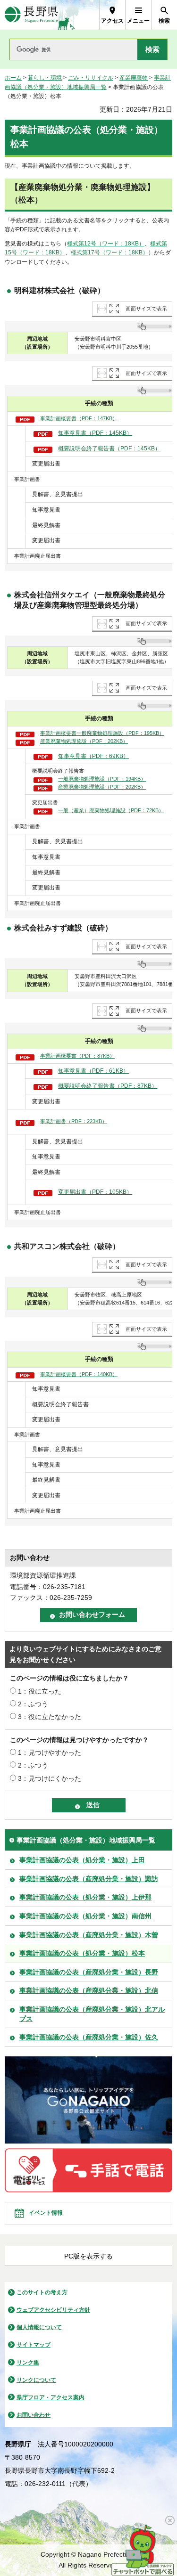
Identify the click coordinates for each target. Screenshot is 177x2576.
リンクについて (36, 2380)
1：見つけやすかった (50, 1753)
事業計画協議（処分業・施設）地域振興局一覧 (86, 1840)
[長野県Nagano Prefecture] (31, 15)
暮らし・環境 (45, 78)
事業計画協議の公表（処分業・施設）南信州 (85, 1916)
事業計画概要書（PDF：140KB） (79, 1374)
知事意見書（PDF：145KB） (95, 433)
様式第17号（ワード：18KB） (110, 253)
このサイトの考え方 (42, 2292)
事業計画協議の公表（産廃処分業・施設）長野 (89, 1972)
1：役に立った (40, 1691)
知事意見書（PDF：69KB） (93, 756)
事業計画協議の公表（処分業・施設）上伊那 (85, 1897)
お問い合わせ (34, 2415)
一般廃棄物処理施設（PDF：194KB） (102, 779)
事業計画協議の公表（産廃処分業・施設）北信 (89, 1990)
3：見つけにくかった (50, 1778)
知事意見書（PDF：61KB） (93, 1071)
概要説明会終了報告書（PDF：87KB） (108, 1086)
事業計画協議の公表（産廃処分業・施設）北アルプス (92, 2014)
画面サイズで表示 (146, 309)
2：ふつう (33, 1704)
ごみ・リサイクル (91, 78)
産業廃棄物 (134, 78)
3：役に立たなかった (50, 1717)
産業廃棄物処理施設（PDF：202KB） (84, 741)
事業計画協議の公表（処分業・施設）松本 (82, 1953)
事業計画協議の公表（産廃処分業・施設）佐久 (89, 2037)
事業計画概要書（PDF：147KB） (79, 418)
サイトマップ (34, 2345)
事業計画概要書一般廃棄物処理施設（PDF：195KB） (102, 733)
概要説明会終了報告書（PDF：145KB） (109, 448)
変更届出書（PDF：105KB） (95, 1192)
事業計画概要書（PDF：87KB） (77, 1056)
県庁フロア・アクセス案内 (51, 2397)
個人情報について (39, 2327)
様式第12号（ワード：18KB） (106, 244)
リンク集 (28, 2363)
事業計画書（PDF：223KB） (74, 1121)
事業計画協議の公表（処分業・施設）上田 (82, 1860)
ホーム (13, 78)
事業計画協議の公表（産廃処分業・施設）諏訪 (89, 1879)
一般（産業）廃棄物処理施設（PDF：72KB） (111, 810)
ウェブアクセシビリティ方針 (53, 2310)
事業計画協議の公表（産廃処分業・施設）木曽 (89, 1935)
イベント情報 (46, 2213)
